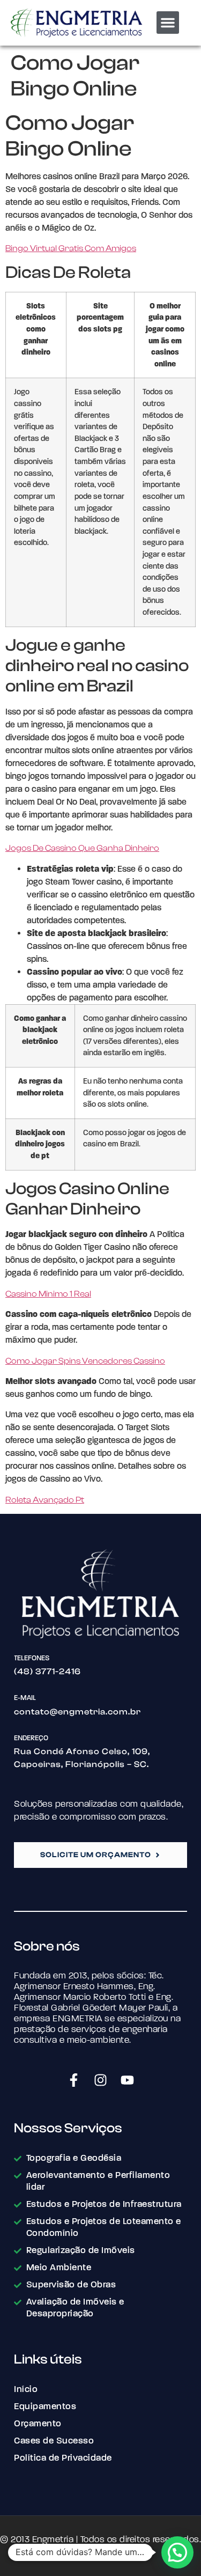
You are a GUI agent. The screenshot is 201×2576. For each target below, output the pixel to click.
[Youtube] (128, 2080)
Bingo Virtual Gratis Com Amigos (71, 248)
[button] (168, 23)
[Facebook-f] (74, 2080)
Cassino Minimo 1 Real (48, 1294)
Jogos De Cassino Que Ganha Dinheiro (82, 848)
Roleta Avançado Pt (45, 1500)
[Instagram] (101, 2080)
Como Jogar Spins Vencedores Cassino (85, 1361)
